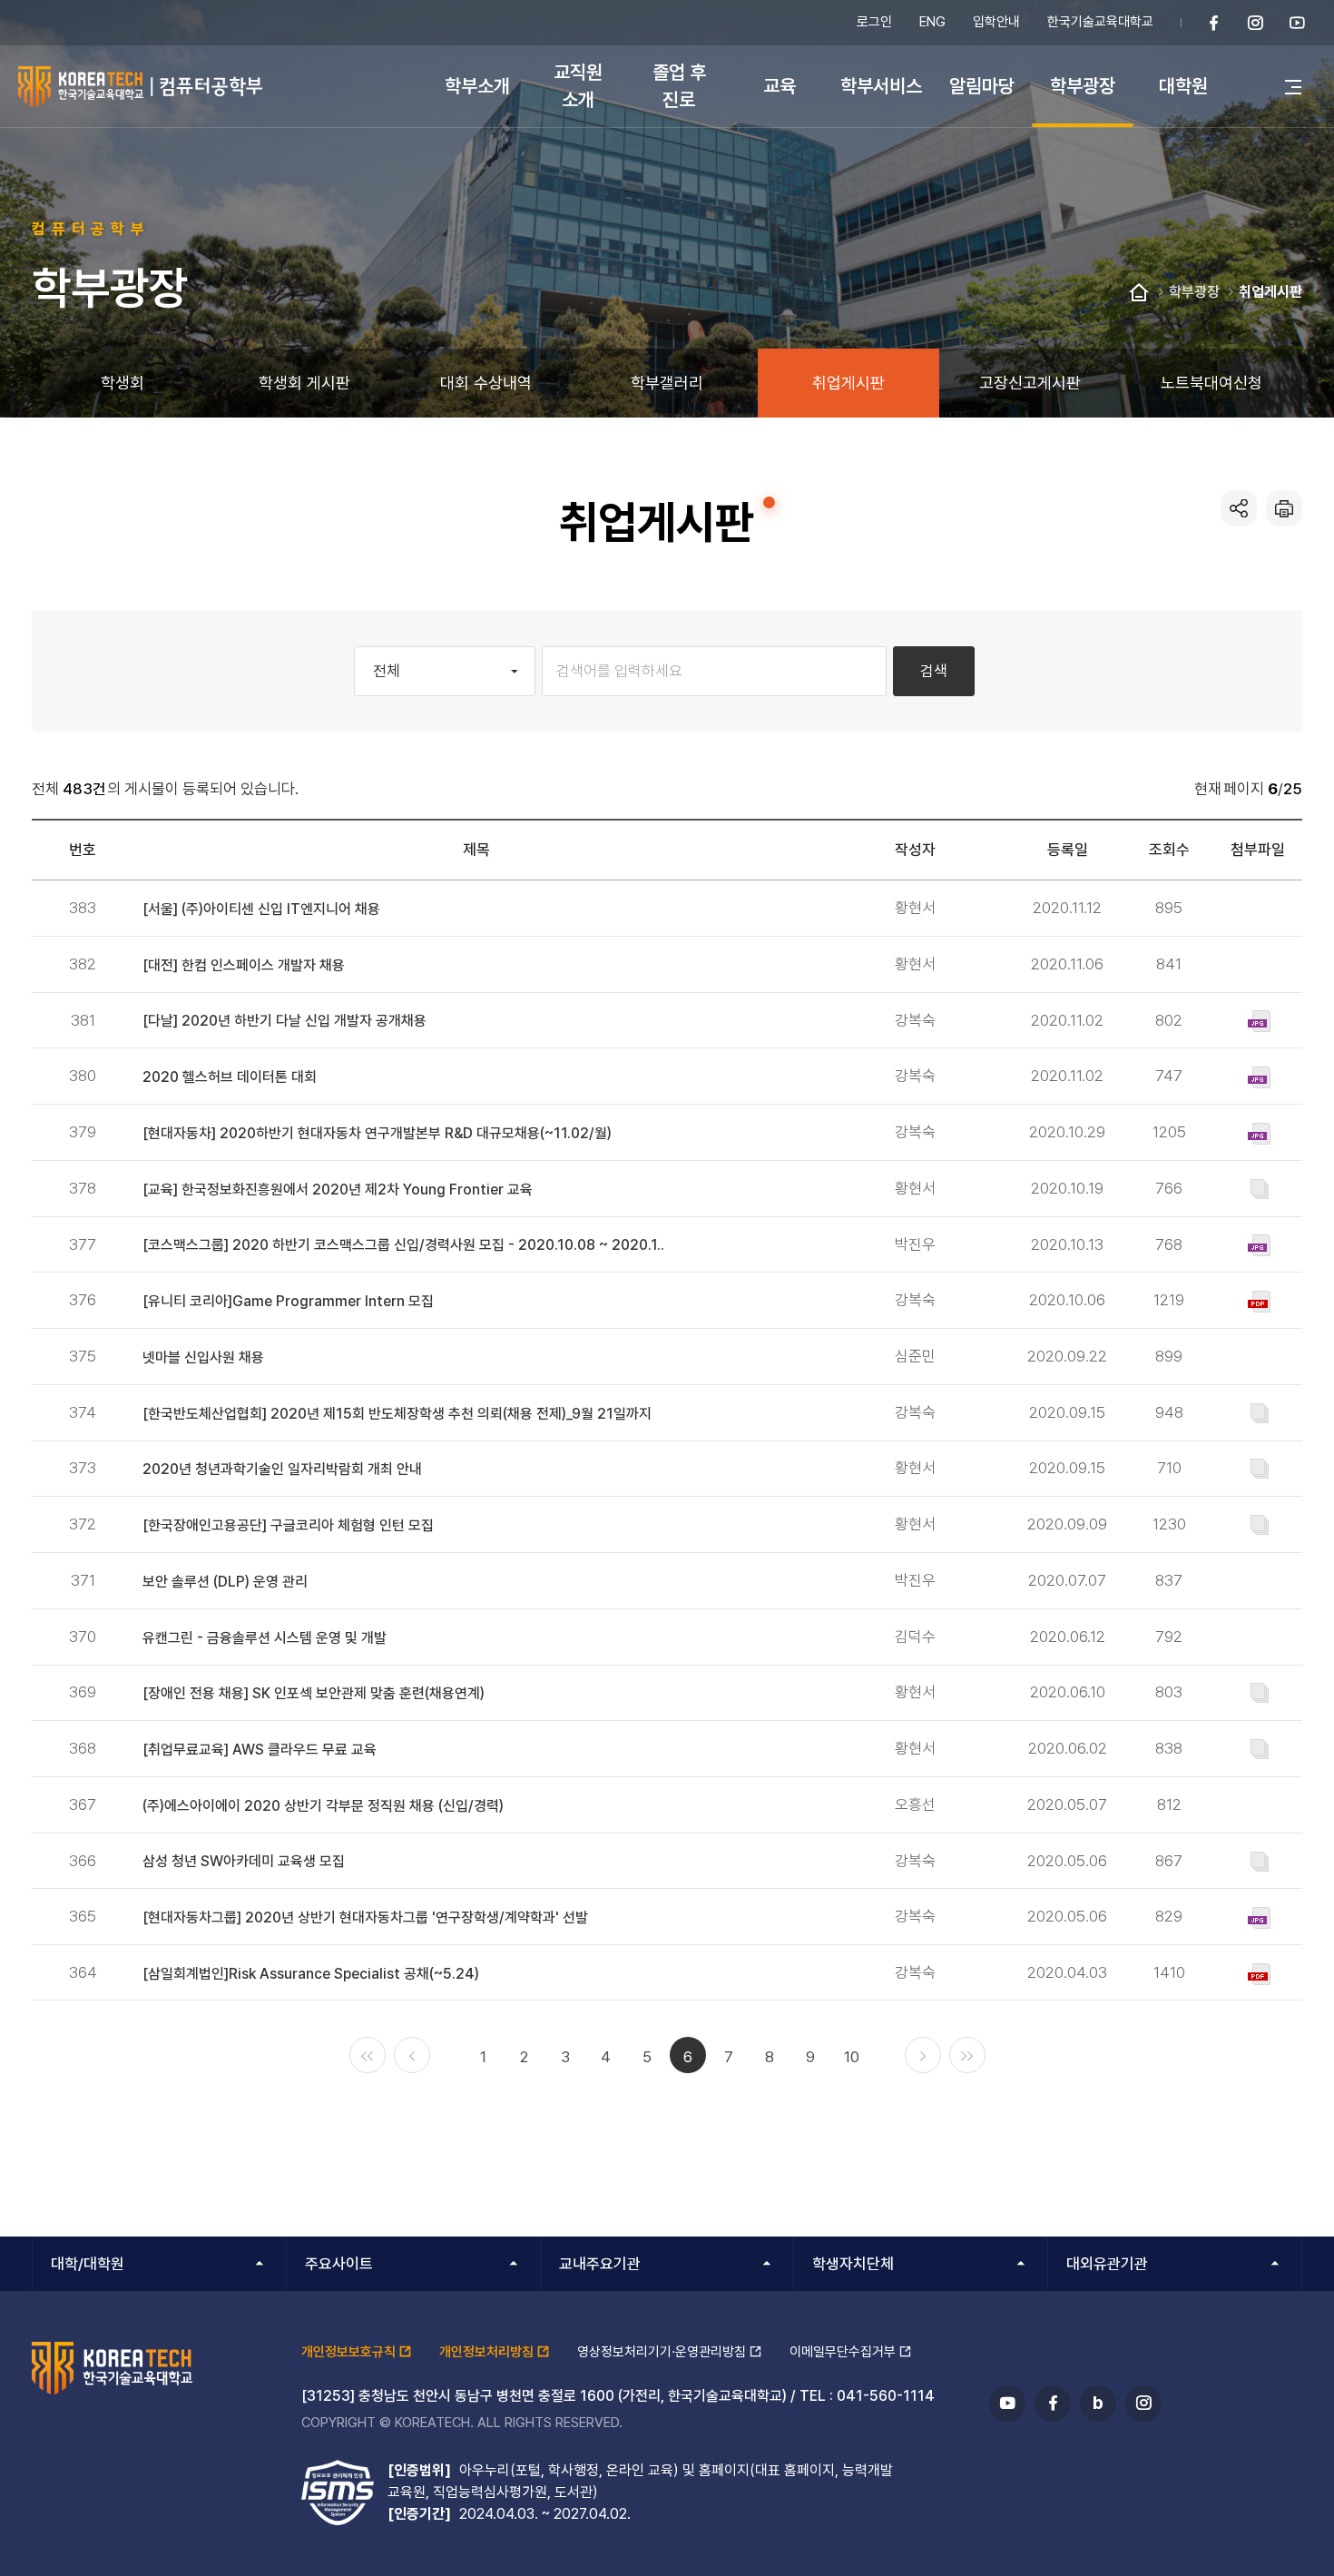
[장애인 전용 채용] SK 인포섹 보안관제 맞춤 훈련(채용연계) (314, 1693)
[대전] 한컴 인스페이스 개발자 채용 (244, 965)
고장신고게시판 (1030, 383)
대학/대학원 (88, 2264)
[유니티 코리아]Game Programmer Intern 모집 (288, 1301)
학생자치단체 (853, 2264)
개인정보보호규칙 (348, 2352)
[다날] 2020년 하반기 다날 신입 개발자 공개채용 (284, 1021)
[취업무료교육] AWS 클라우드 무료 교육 (260, 1750)
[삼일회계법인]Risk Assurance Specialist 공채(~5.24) (311, 1974)
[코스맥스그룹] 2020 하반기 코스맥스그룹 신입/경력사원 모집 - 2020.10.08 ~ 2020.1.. (403, 1245)
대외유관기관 (1107, 2264)
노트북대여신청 (1211, 383)
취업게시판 (1270, 292)
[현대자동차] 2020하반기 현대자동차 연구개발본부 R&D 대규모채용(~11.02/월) (377, 1133)
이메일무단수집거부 (843, 2352)
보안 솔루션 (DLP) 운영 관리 (225, 1582)
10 (852, 2057)
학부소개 (477, 86)
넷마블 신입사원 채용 (203, 1357)
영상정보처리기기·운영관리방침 (662, 2352)
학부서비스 (881, 86)
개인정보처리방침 (486, 2352)
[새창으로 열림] (1214, 23)
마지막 (967, 2055)
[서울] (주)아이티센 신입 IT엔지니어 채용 (261, 909)
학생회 (123, 383)
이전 (412, 2055)
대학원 (1183, 86)
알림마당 (982, 86)
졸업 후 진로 (679, 86)
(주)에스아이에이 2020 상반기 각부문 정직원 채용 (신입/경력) (323, 1806)
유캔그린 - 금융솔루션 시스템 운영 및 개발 (265, 1638)
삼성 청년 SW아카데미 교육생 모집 (244, 1861)
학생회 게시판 (304, 383)
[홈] (1139, 293)
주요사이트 (339, 2264)
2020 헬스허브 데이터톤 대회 (230, 1077)
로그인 (874, 22)
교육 (780, 86)
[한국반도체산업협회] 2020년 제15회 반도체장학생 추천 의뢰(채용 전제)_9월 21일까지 (397, 1414)
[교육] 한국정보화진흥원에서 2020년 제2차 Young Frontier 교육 (338, 1190)
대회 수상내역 (486, 383)
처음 (368, 2055)
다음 (923, 2055)
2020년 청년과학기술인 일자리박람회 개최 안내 (282, 1469)
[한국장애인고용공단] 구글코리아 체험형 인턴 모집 (288, 1525)
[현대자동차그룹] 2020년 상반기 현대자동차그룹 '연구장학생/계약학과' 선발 (365, 1917)
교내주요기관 (600, 2264)
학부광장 (1083, 86)
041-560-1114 (886, 2396)
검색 (934, 671)
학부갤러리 (667, 383)
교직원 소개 (578, 86)
